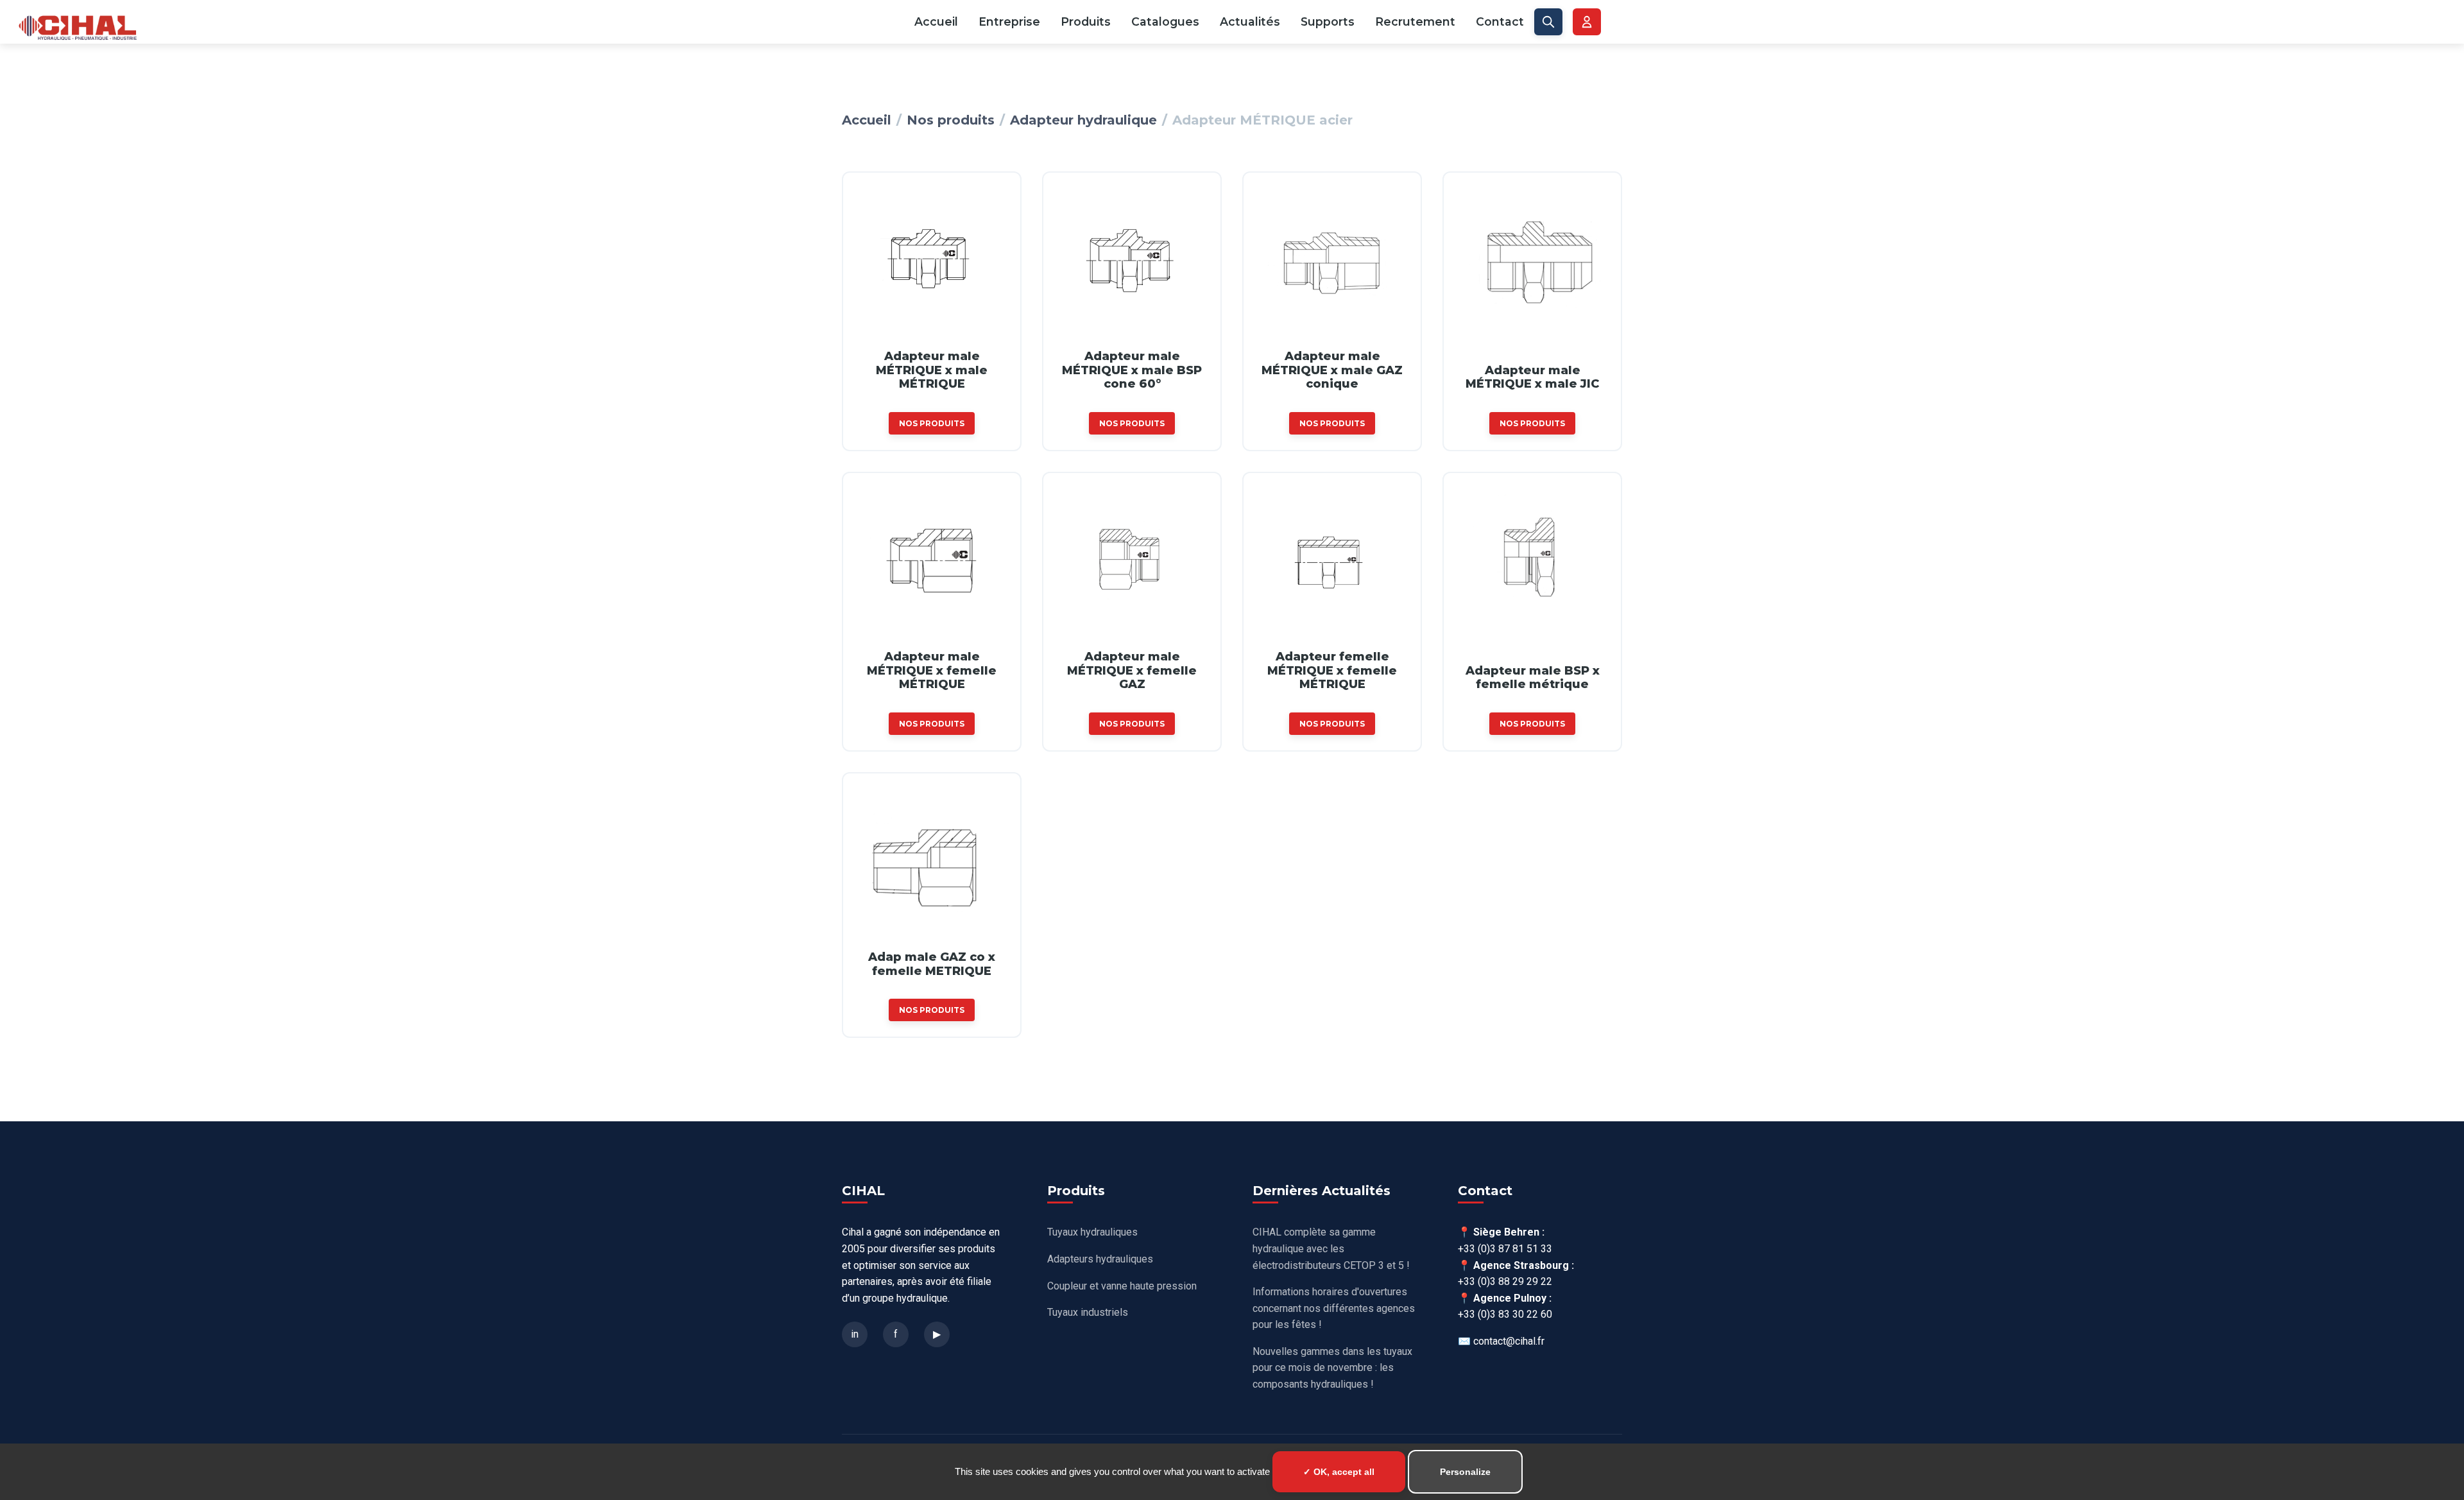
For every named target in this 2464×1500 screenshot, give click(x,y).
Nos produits (951, 120)
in (855, 1334)
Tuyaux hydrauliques (1092, 1232)
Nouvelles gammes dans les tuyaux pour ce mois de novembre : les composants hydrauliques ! (1332, 1368)
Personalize (1465, 1472)
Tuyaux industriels (1088, 1312)
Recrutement (1415, 22)
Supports (1328, 22)
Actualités (1250, 22)
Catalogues (1165, 22)
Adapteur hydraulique (1083, 120)
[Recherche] (1548, 22)
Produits (1086, 22)
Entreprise (1009, 22)
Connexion (1587, 22)
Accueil (936, 22)
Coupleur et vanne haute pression (1122, 1286)
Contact (1500, 22)
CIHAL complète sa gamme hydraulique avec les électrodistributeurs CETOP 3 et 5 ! (1331, 1248)
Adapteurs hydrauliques (1100, 1259)
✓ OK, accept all (1339, 1472)
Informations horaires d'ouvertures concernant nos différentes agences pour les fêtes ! (1334, 1308)
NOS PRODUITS (932, 423)
